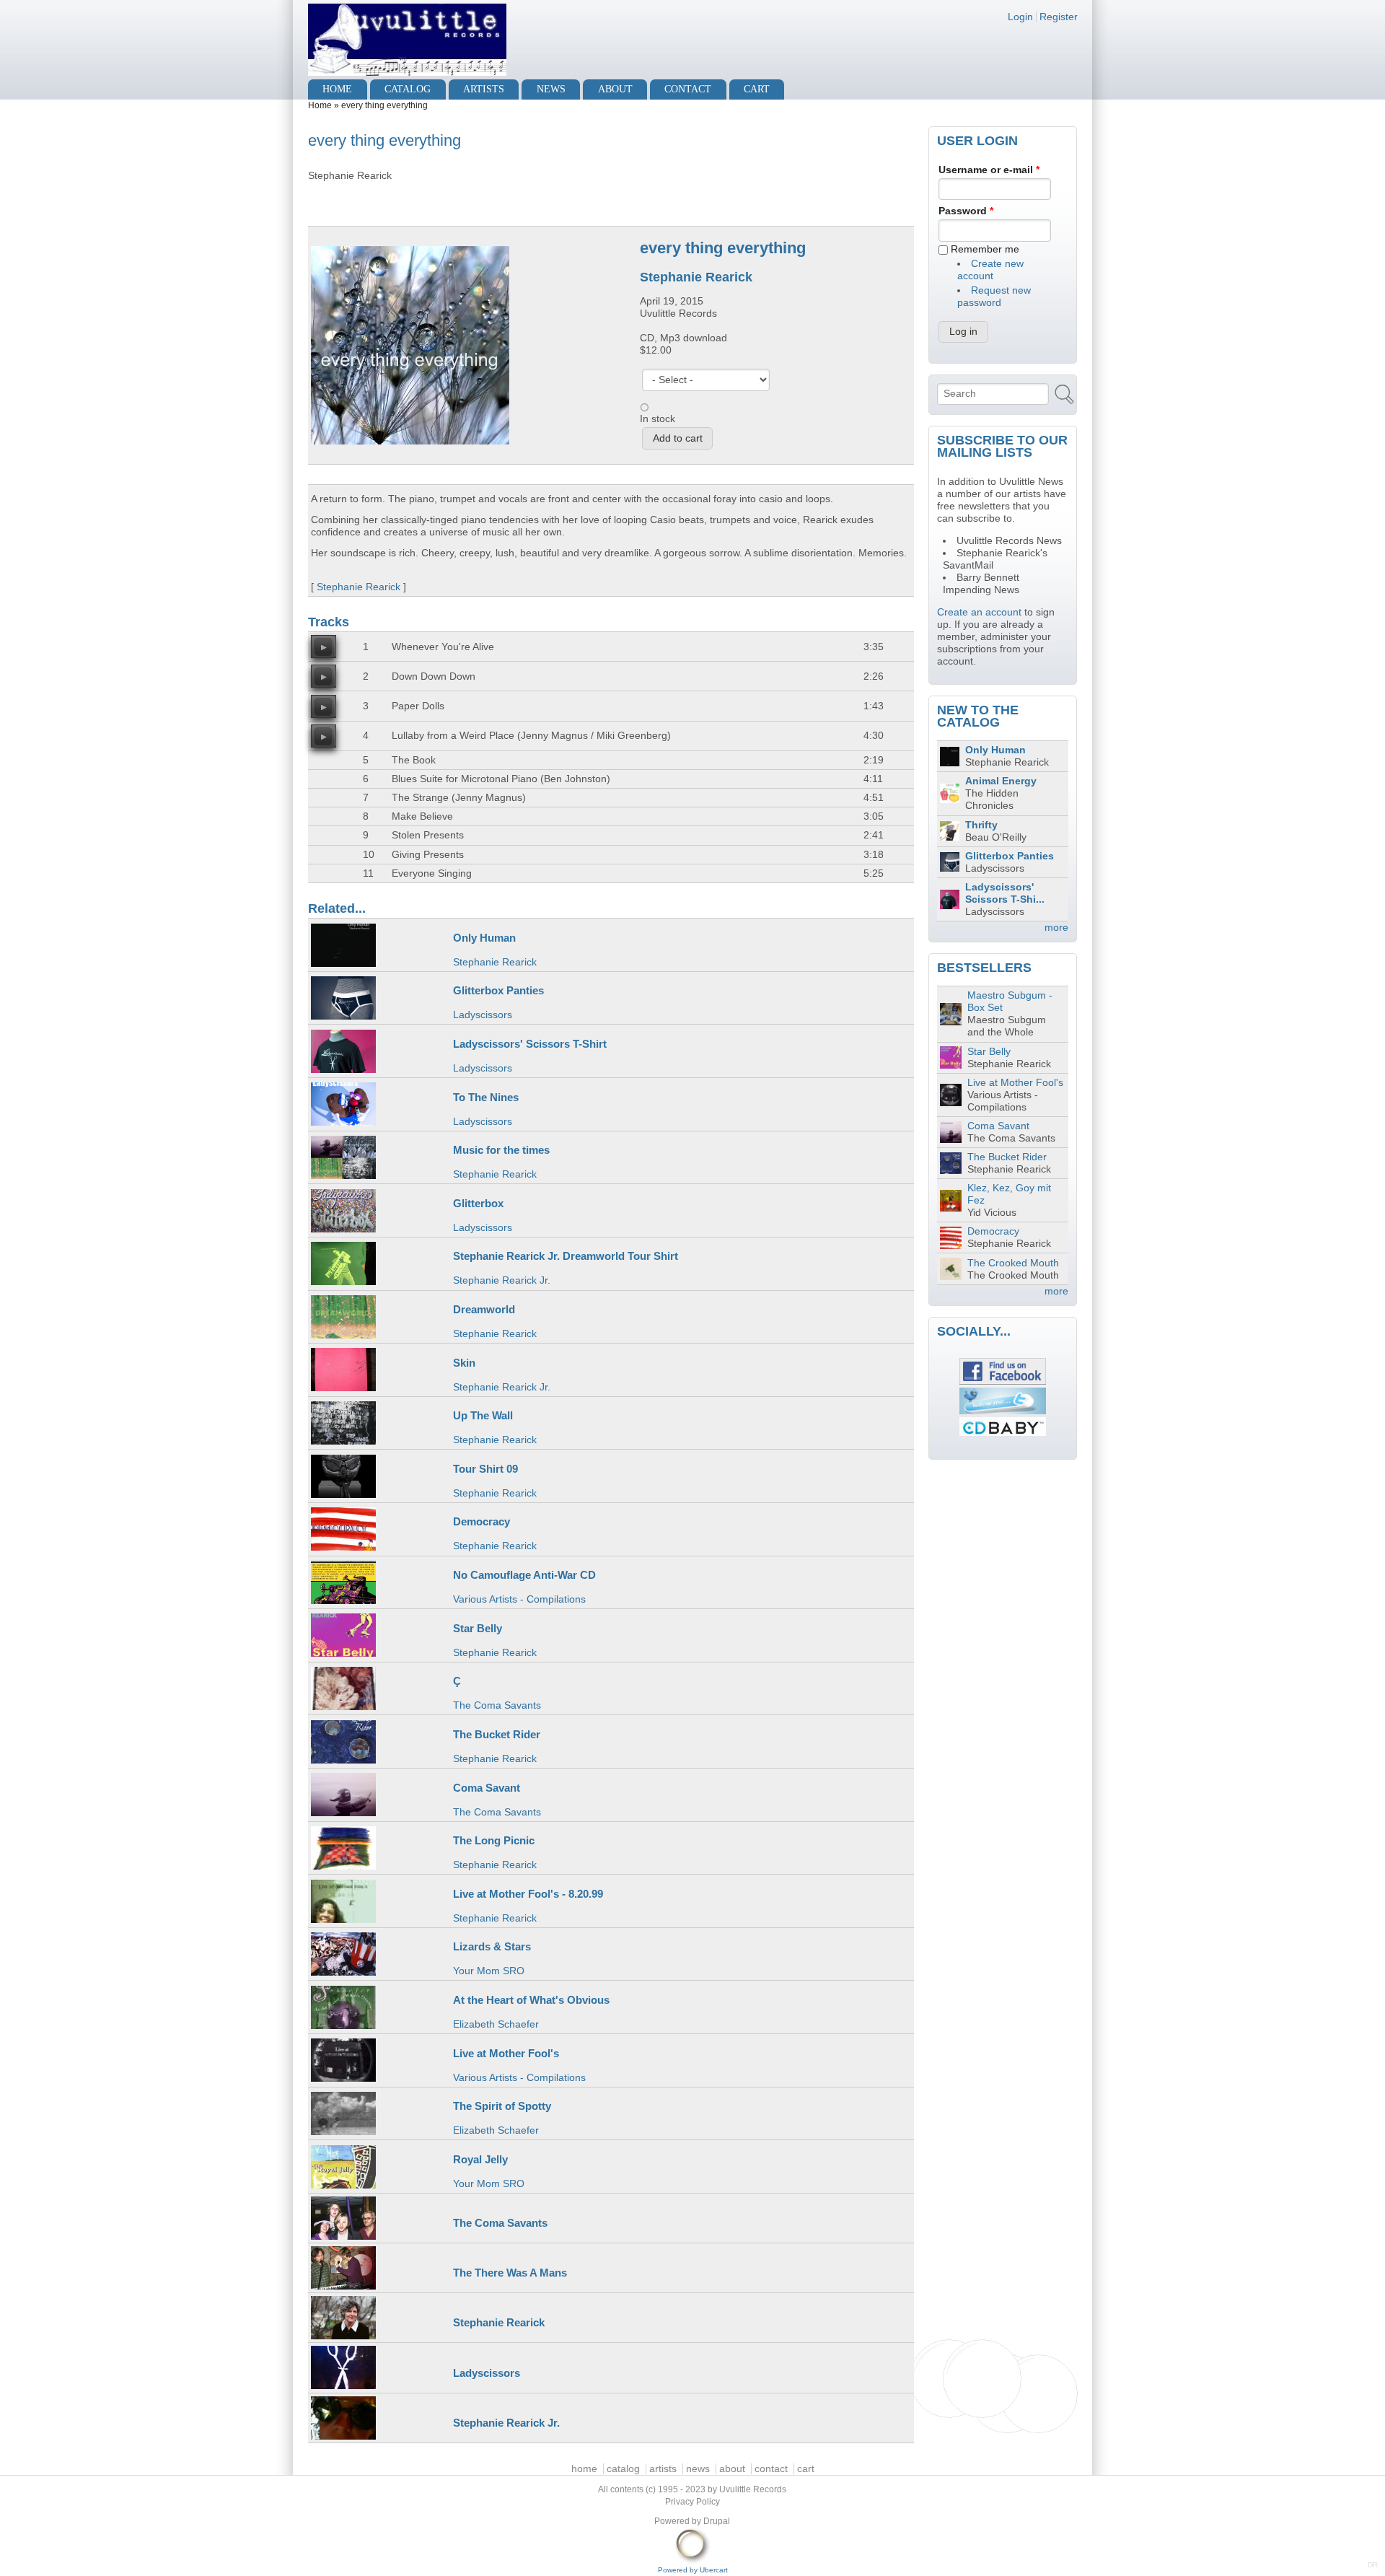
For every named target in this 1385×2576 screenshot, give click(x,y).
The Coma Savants (497, 1705)
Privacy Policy (692, 2502)
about (615, 89)
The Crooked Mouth (1013, 1263)
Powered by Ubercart (693, 2570)
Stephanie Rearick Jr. (502, 1280)
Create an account (979, 612)
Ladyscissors (483, 1015)
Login (1020, 17)
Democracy (482, 1521)
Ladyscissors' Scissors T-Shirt (530, 1044)
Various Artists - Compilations (519, 1599)
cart (757, 89)
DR (1373, 2565)
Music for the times (501, 1150)
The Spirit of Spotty (502, 2106)
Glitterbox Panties (498, 990)
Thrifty (981, 825)
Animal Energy (1001, 781)
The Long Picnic (494, 1840)
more (1056, 928)
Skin (464, 1363)
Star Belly (478, 1628)
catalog (408, 89)
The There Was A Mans (510, 2273)
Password (966, 211)
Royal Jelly (480, 2159)
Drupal (717, 2521)
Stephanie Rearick (696, 277)
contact (688, 89)
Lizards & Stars (492, 1946)
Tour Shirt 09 (485, 1469)
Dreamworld (484, 1309)
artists (484, 89)
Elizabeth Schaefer (496, 2024)
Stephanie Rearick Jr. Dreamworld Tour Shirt (566, 1256)
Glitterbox (478, 1203)
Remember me (985, 249)
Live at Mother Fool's (506, 2053)
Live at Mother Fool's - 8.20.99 (528, 1894)
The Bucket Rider (497, 1734)
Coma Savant (487, 1788)
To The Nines (486, 1097)
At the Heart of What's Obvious (531, 2000)
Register (1059, 17)
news (551, 89)
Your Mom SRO (489, 1971)
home (337, 89)
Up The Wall (483, 1415)
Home (320, 105)
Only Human (484, 938)
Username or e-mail (989, 170)
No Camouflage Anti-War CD (524, 1575)
